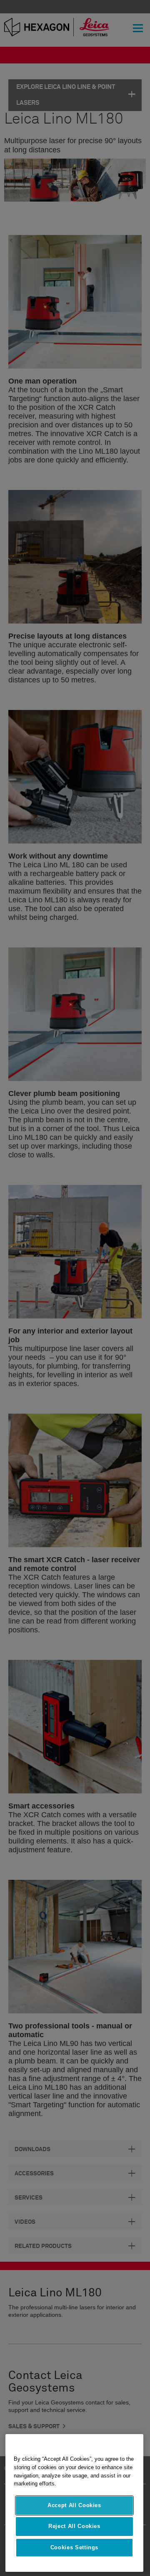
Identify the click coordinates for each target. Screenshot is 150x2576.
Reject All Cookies (74, 2526)
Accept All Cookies (74, 2505)
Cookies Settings (75, 2547)
